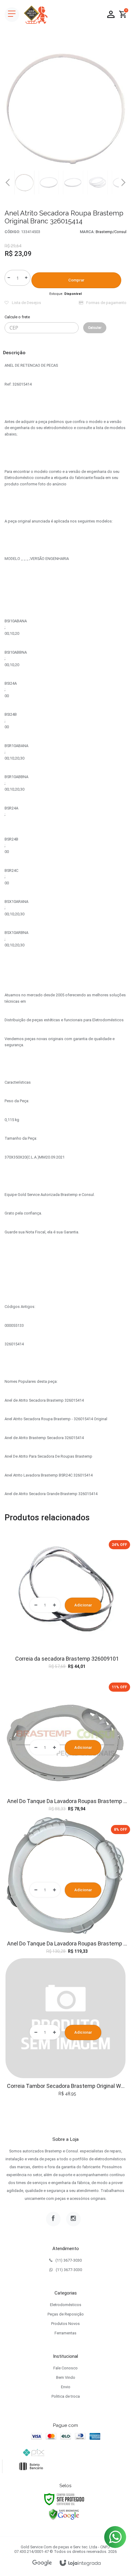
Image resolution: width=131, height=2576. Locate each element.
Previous (8, 182)
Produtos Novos (65, 2324)
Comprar (76, 280)
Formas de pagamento (106, 303)
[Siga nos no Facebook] (53, 2219)
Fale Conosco (65, 2368)
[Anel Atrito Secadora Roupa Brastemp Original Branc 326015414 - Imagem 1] (24, 182)
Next (123, 180)
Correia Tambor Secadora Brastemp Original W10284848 (67, 2086)
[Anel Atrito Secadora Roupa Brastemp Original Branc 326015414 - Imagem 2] (49, 182)
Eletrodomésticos (66, 2305)
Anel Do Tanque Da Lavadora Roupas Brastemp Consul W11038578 (67, 1801)
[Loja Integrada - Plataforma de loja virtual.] (80, 2563)
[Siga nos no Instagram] (73, 2219)
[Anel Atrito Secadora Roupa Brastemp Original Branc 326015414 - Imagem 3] (73, 182)
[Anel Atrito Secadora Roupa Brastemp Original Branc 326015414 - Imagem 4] (97, 182)
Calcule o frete (17, 317)
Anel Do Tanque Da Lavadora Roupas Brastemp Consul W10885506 (67, 1943)
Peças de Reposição (66, 2314)
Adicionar (83, 1605)
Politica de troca (66, 2396)
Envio (66, 2387)
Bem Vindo (66, 2377)
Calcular (95, 328)
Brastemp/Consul (111, 232)
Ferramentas (65, 2333)
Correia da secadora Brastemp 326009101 (67, 1659)
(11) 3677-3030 (69, 2260)
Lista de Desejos (26, 303)
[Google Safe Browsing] (64, 2514)
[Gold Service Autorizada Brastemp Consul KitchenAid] (36, 15)
